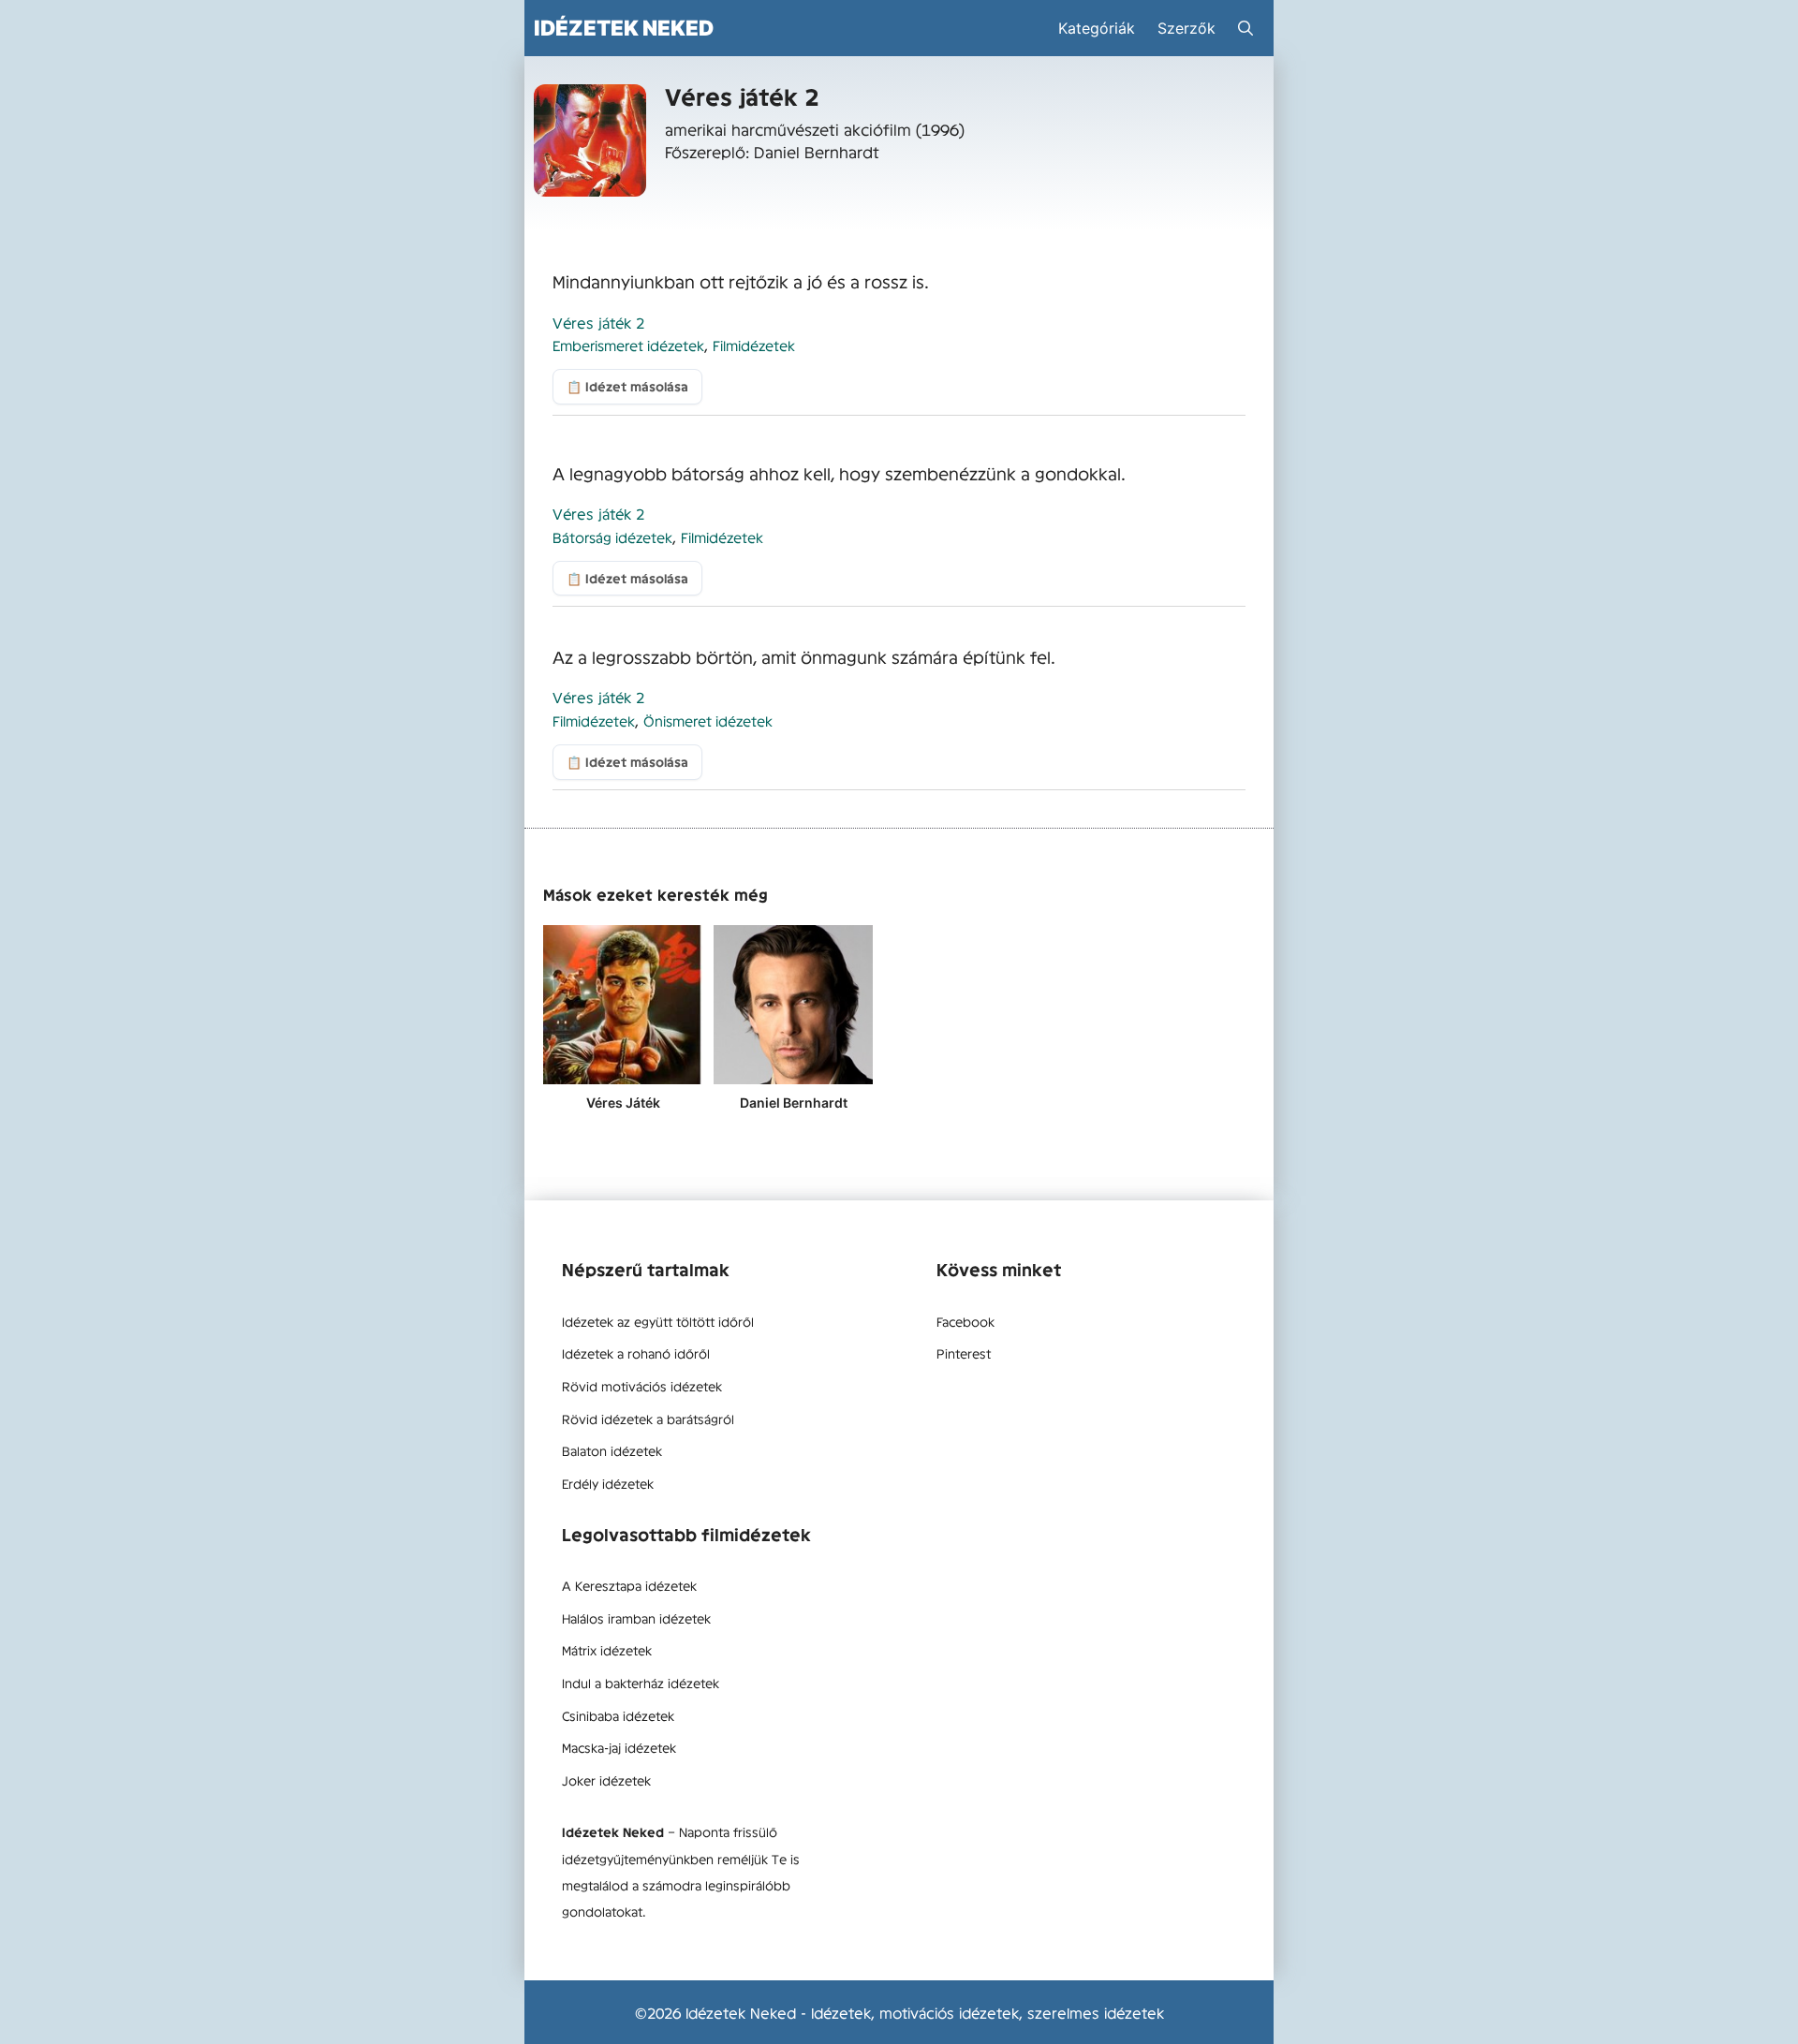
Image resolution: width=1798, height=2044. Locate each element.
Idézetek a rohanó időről (636, 1353)
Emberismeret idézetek (628, 345)
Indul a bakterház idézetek (641, 1683)
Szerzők (1186, 28)
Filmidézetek (754, 345)
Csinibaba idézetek (618, 1715)
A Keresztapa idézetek (629, 1585)
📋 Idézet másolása (627, 386)
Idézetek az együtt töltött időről (658, 1321)
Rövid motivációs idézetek (642, 1386)
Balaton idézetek (612, 1450)
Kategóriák (1097, 28)
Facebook (965, 1321)
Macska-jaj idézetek (619, 1747)
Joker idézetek (606, 1780)
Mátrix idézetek (607, 1650)
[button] (1245, 28)
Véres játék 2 (598, 322)
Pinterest (964, 1353)
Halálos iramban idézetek (636, 1618)
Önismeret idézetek (708, 721)
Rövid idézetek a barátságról (648, 1419)
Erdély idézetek (608, 1483)
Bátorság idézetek (612, 537)
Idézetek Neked (624, 28)
